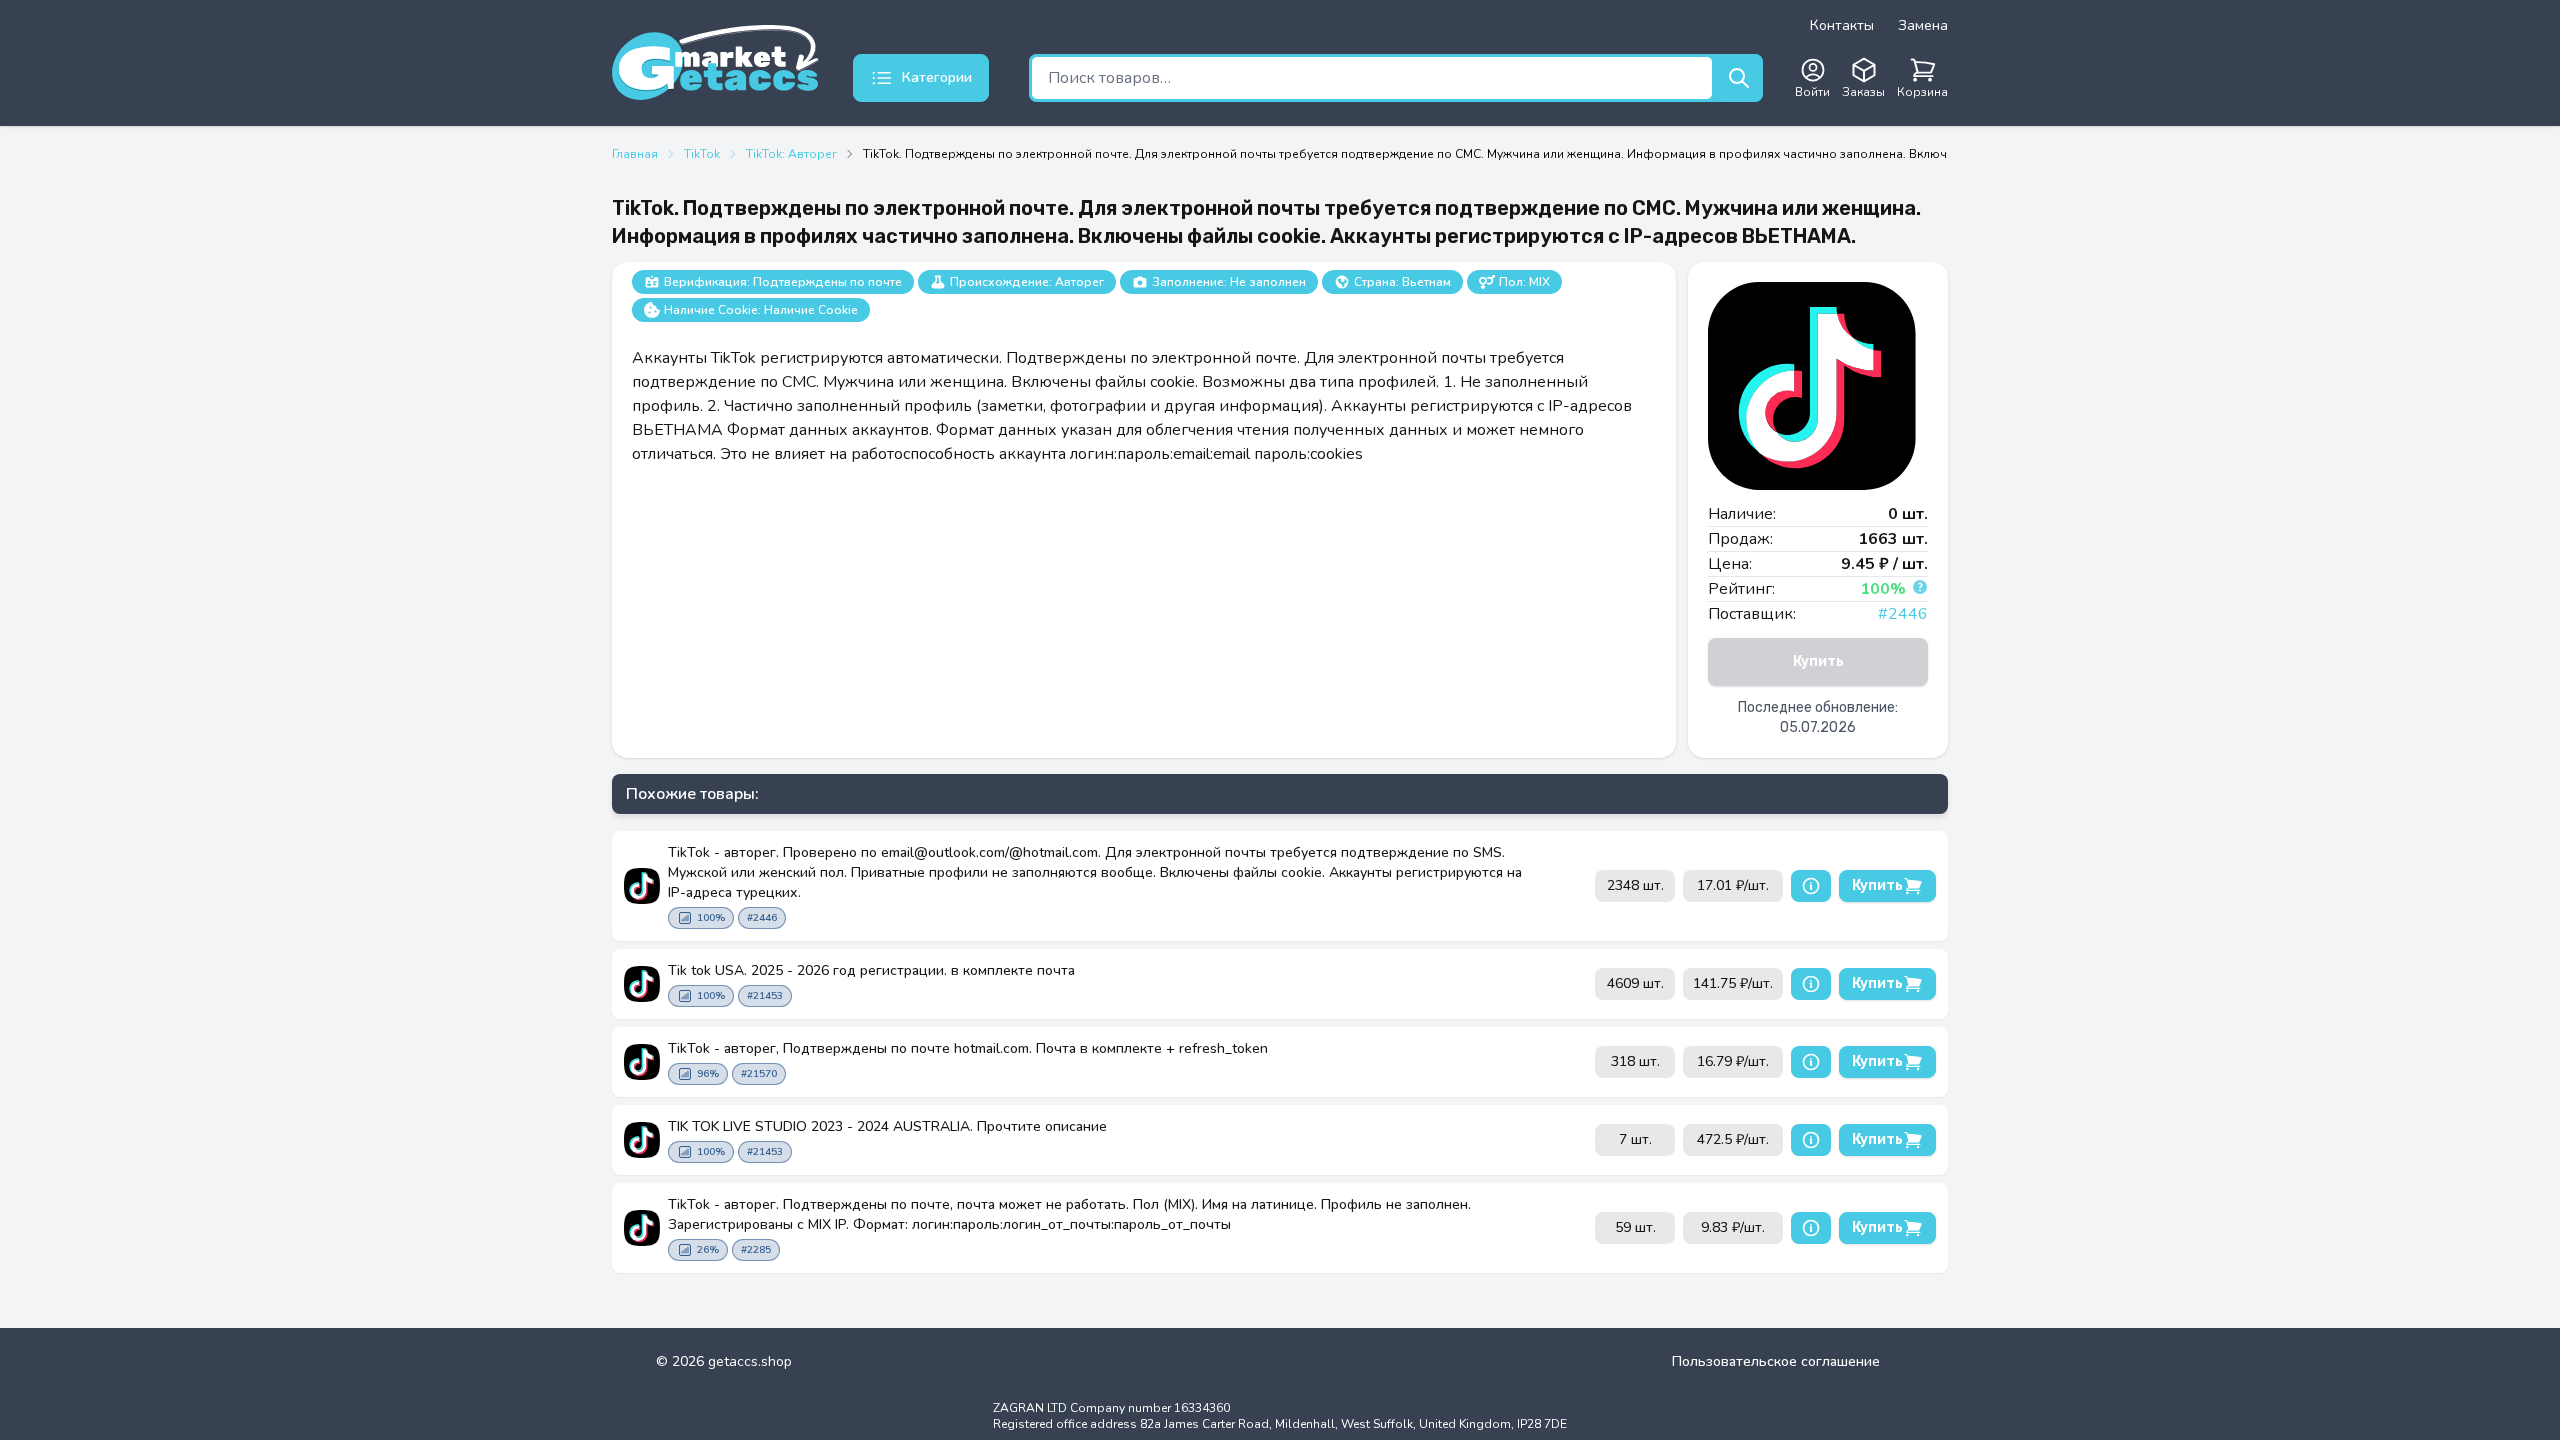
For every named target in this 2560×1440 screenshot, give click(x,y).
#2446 (1903, 614)
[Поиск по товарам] (1739, 78)
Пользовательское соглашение (1776, 1361)
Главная (635, 154)
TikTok (702, 154)
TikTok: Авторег (791, 154)
